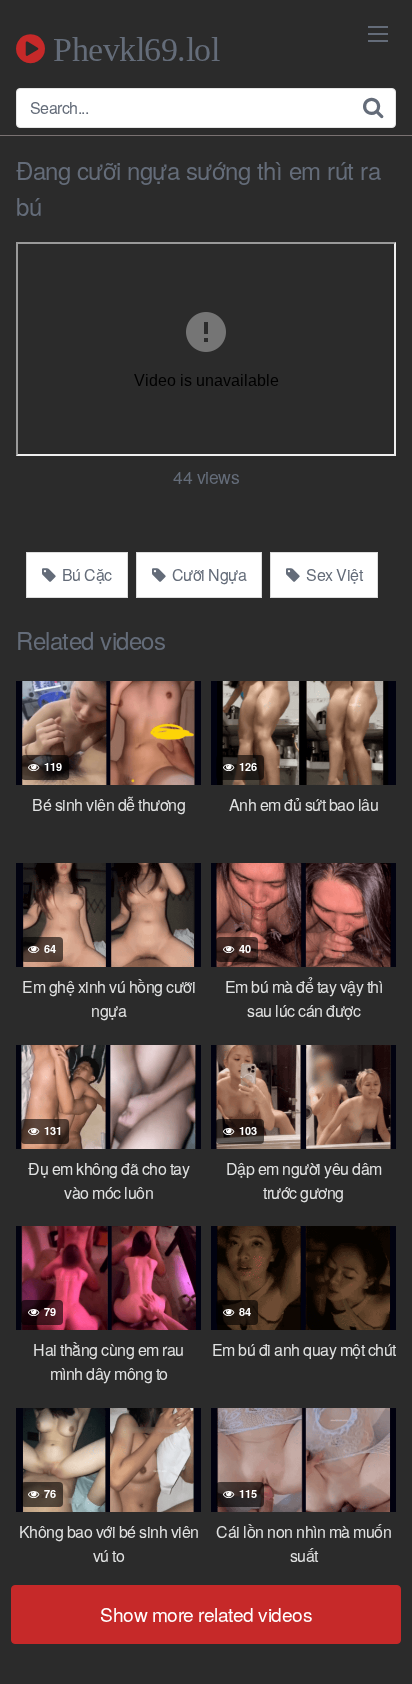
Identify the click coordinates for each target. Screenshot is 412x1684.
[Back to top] (377, 1640)
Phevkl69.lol (132, 49)
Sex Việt (333, 574)
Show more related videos (206, 1613)
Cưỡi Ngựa (207, 574)
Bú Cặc (85, 574)
